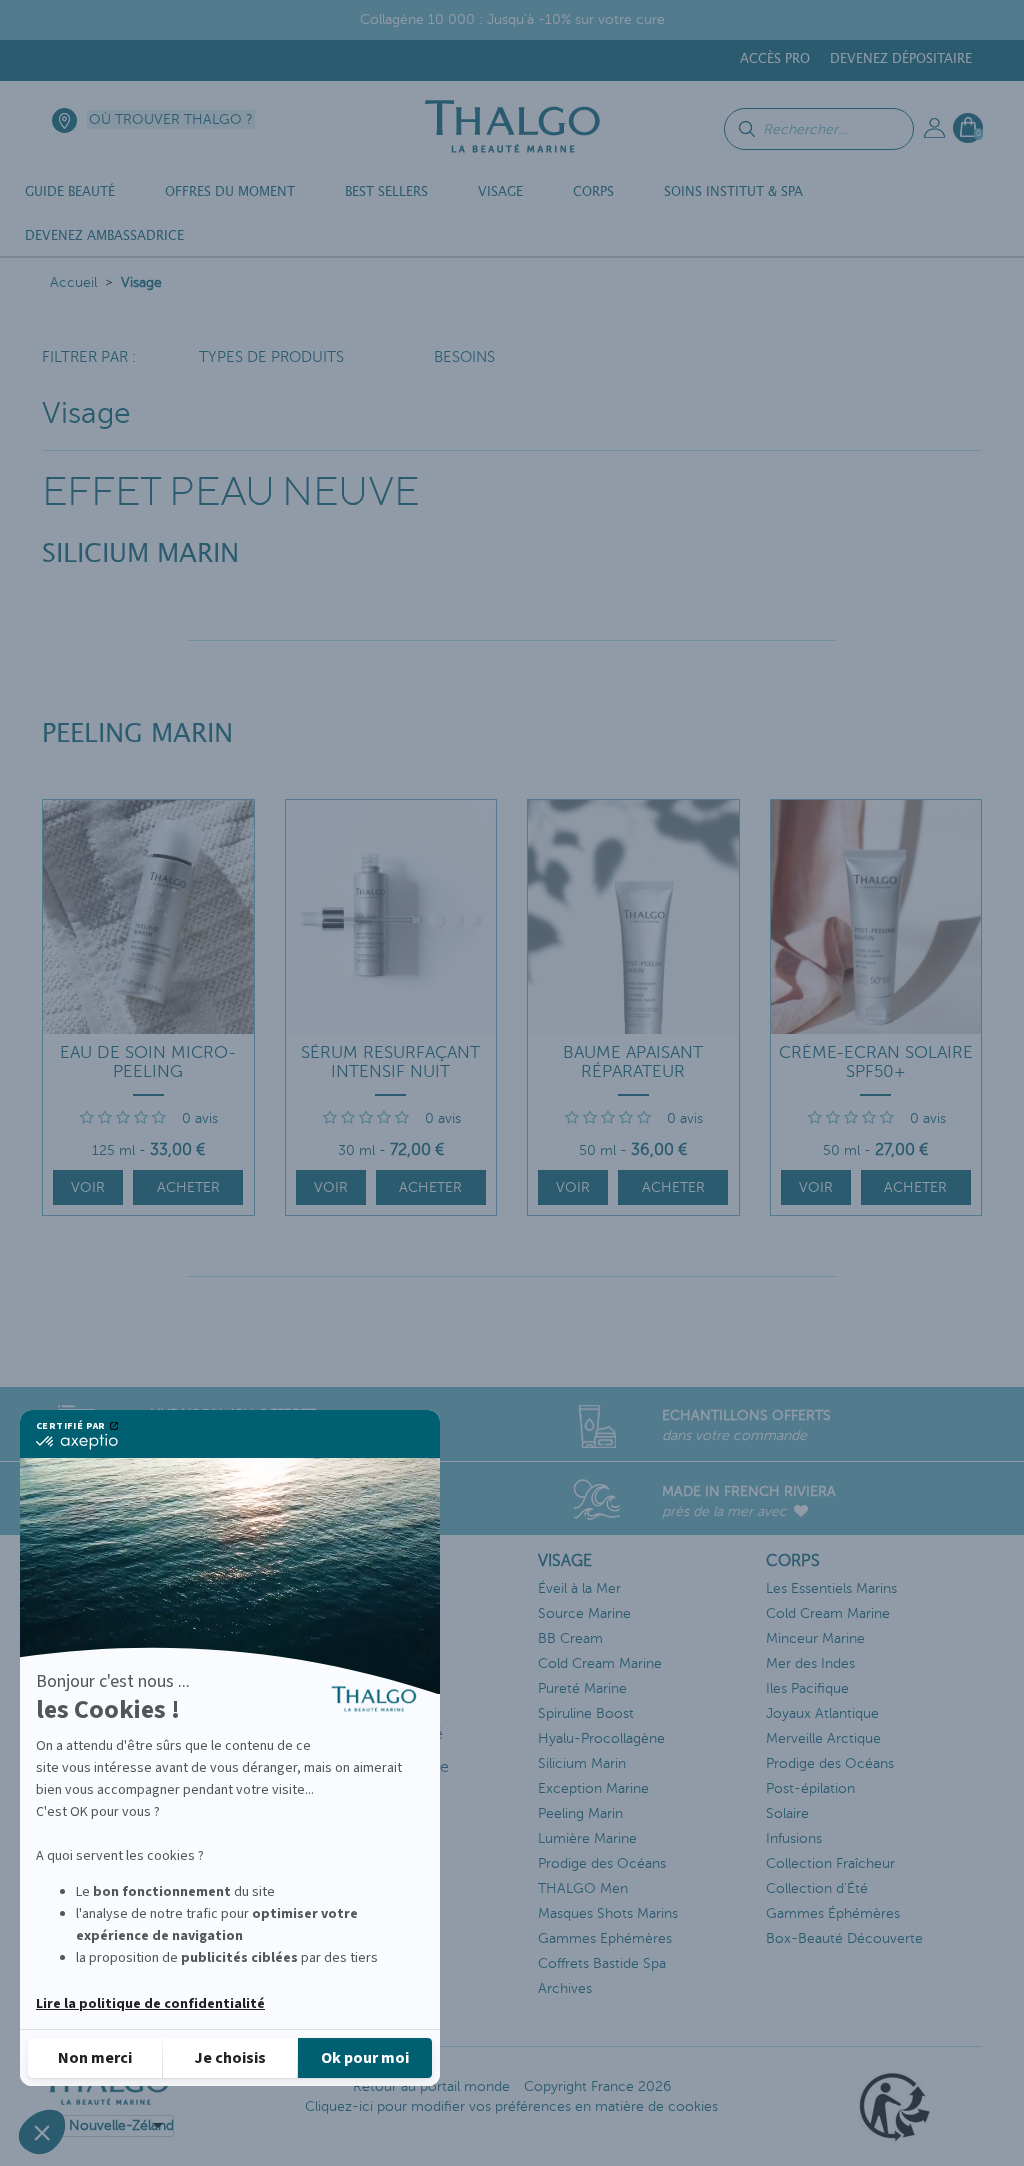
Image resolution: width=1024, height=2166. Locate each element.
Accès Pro (775, 59)
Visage (141, 282)
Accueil (73, 282)
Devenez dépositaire (901, 59)
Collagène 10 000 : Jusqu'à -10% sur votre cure (512, 19)
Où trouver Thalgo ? (171, 119)
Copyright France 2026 (597, 2086)
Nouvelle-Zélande (121, 2125)
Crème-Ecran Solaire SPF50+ (876, 1062)
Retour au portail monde (431, 2086)
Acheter (188, 1187)
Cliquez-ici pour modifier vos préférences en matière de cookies (511, 2106)
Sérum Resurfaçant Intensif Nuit (390, 1062)
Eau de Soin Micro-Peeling (148, 1062)
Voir (88, 1187)
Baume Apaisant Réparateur (633, 1062)
